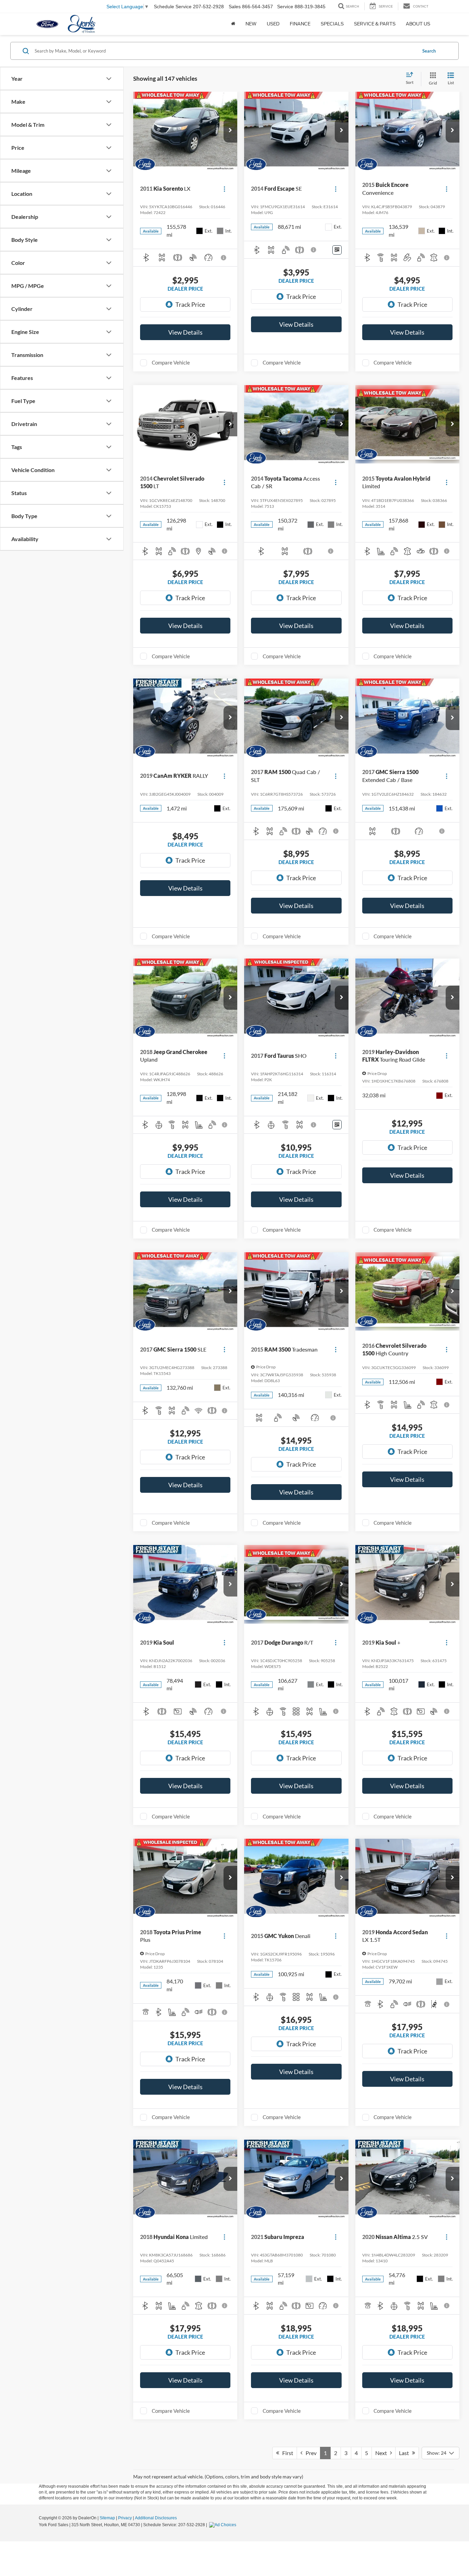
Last (405, 2453)
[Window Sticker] (337, 250)
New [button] (251, 24)
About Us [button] (418, 24)
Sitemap (107, 2518)
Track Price (190, 304)
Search (429, 51)
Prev (310, 2453)
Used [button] (273, 24)
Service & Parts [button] (375, 24)
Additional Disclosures (156, 2518)
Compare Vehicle (171, 362)
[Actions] (224, 189)
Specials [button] (332, 24)
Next (383, 2453)
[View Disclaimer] (224, 258)
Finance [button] (300, 24)
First (286, 2453)
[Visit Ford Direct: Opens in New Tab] (224, 2525)
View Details (185, 332)
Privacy (125, 2518)
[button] (230, 131)
